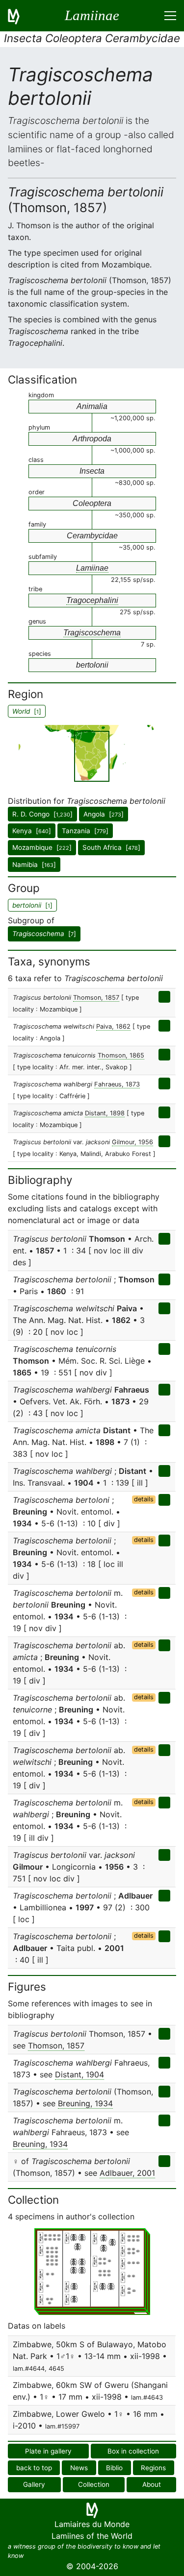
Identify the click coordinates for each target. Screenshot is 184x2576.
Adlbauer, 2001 (127, 2173)
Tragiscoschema (92, 633)
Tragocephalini (92, 600)
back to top (34, 2468)
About (152, 2484)
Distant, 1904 (79, 2074)
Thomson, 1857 (96, 998)
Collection (94, 2484)
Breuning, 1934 (85, 2103)
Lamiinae (92, 568)
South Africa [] (111, 847)
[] (44, 934)
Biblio (114, 2468)
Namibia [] (34, 865)
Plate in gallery (48, 2451)
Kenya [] (32, 831)
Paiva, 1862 (113, 1026)
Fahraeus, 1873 (117, 1084)
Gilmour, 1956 (132, 1142)
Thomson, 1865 (121, 1055)
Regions (153, 2468)
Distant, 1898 (105, 1113)
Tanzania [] (85, 831)
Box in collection (133, 2451)
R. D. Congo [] (42, 814)
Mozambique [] (42, 847)
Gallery (34, 2484)
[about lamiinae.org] (20, 16)
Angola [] (104, 814)
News (79, 2468)
